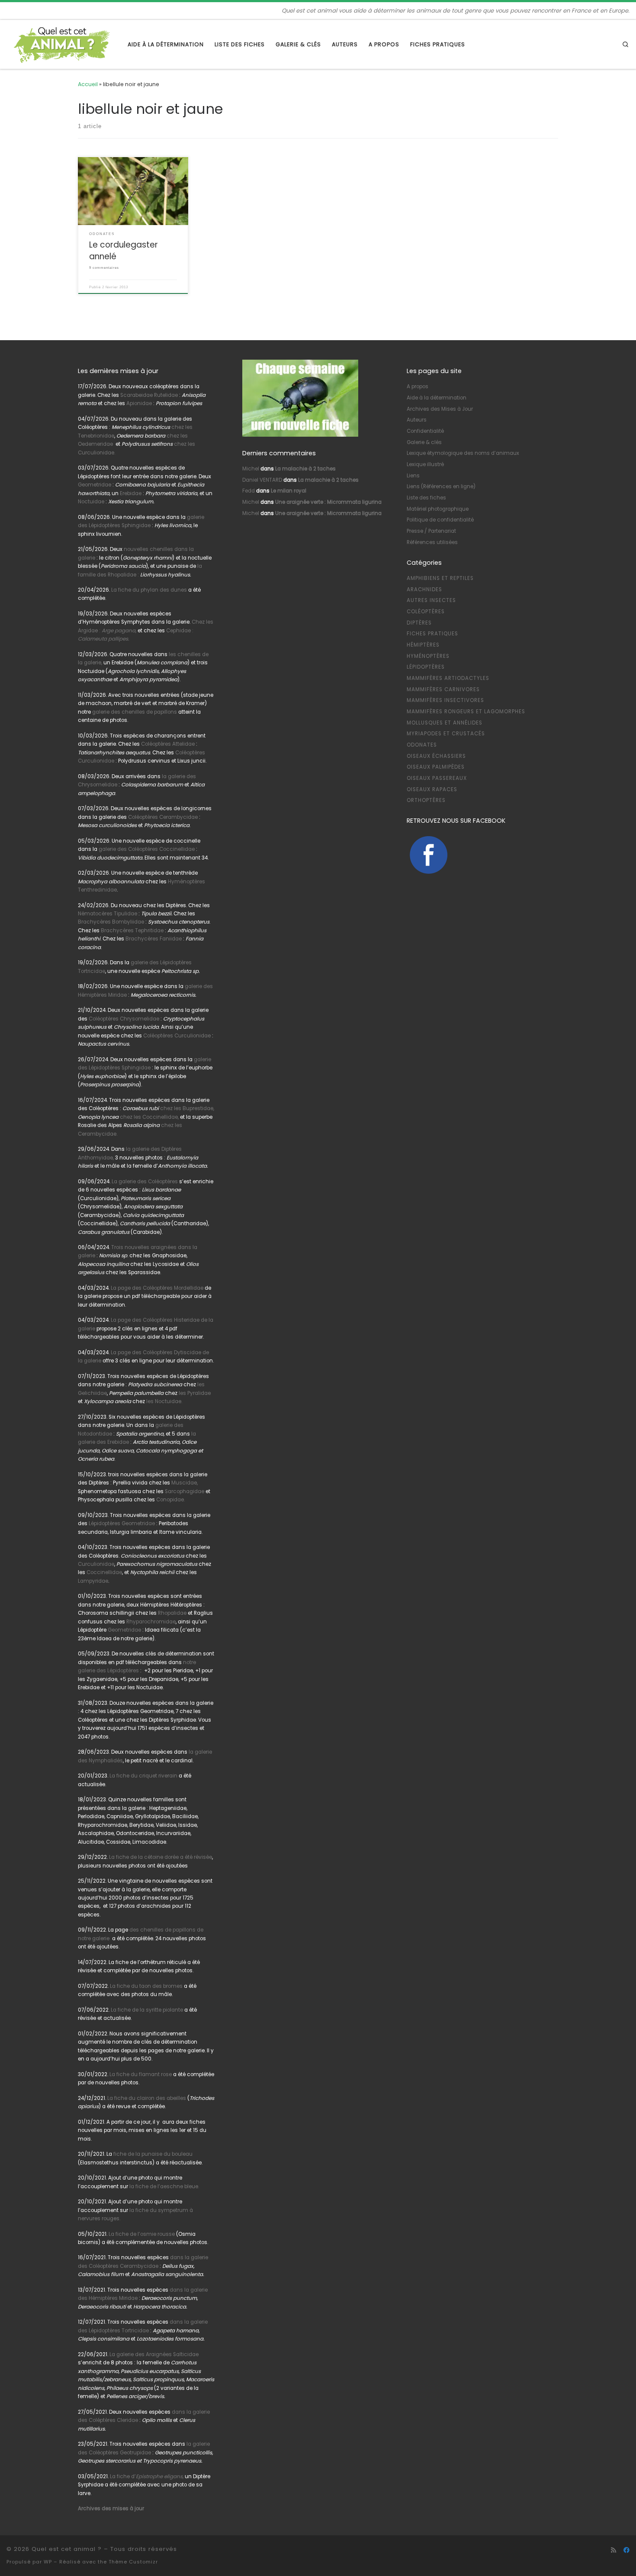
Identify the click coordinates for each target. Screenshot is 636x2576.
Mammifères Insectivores (445, 700)
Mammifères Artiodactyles (448, 678)
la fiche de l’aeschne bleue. (164, 2186)
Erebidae (131, 493)
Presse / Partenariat (431, 531)
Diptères (419, 623)
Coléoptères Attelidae (168, 744)
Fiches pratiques (432, 634)
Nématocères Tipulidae (108, 914)
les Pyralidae (195, 1393)
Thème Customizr (133, 2562)
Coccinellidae (104, 1572)
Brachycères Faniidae (154, 939)
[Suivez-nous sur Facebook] (626, 2550)
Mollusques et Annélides (445, 723)
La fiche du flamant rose (141, 2074)
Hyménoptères (428, 656)
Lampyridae (93, 1581)
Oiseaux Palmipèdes (436, 767)
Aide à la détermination (437, 398)
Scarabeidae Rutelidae (149, 395)
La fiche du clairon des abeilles (147, 2098)
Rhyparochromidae (151, 1622)
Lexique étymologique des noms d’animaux (463, 453)
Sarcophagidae (184, 1491)
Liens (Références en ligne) (441, 486)
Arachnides (424, 589)
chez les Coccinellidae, (149, 1117)
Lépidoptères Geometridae (122, 1523)
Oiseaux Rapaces (432, 789)
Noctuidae (91, 502)
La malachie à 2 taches (305, 469)
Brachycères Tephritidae (132, 931)
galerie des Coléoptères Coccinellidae (147, 849)
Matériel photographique (438, 509)
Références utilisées (432, 542)
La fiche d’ (147, 2476)
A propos (418, 386)
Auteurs (417, 420)
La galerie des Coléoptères (144, 1182)
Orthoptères (426, 800)
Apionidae (139, 403)
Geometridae (95, 485)
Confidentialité (425, 431)
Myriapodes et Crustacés (446, 734)
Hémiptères (423, 645)
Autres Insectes (431, 600)
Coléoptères (426, 612)
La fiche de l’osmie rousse (142, 2234)
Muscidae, (184, 1483)
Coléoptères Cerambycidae (163, 817)
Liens (413, 476)
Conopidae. (170, 1500)
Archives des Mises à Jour (440, 409)
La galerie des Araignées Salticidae (154, 2354)
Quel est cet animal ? (67, 2549)
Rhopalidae (172, 1613)
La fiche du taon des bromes (146, 1986)
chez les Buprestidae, (187, 1108)
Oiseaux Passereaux (437, 778)
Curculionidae (96, 1564)
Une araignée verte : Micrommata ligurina (328, 502)
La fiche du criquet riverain (143, 1776)
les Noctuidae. (164, 1401)
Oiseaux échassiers (436, 756)
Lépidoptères (426, 667)
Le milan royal (289, 491)
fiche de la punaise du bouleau (153, 2154)
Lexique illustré (425, 464)
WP (48, 2562)
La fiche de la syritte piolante (147, 2010)
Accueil (88, 84)
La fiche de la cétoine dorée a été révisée (161, 1857)
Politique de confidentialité (440, 520)
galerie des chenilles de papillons (135, 712)
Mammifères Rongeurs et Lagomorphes (466, 712)
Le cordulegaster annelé (124, 250)
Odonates (422, 745)
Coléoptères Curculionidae (178, 1036)
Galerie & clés (424, 442)
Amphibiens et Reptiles (440, 578)
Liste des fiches (426, 498)
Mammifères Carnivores (443, 689)
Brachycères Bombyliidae (111, 922)
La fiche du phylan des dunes (149, 590)
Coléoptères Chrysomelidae (124, 1019)
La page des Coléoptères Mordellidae (157, 1288)
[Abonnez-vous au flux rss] (614, 2550)
